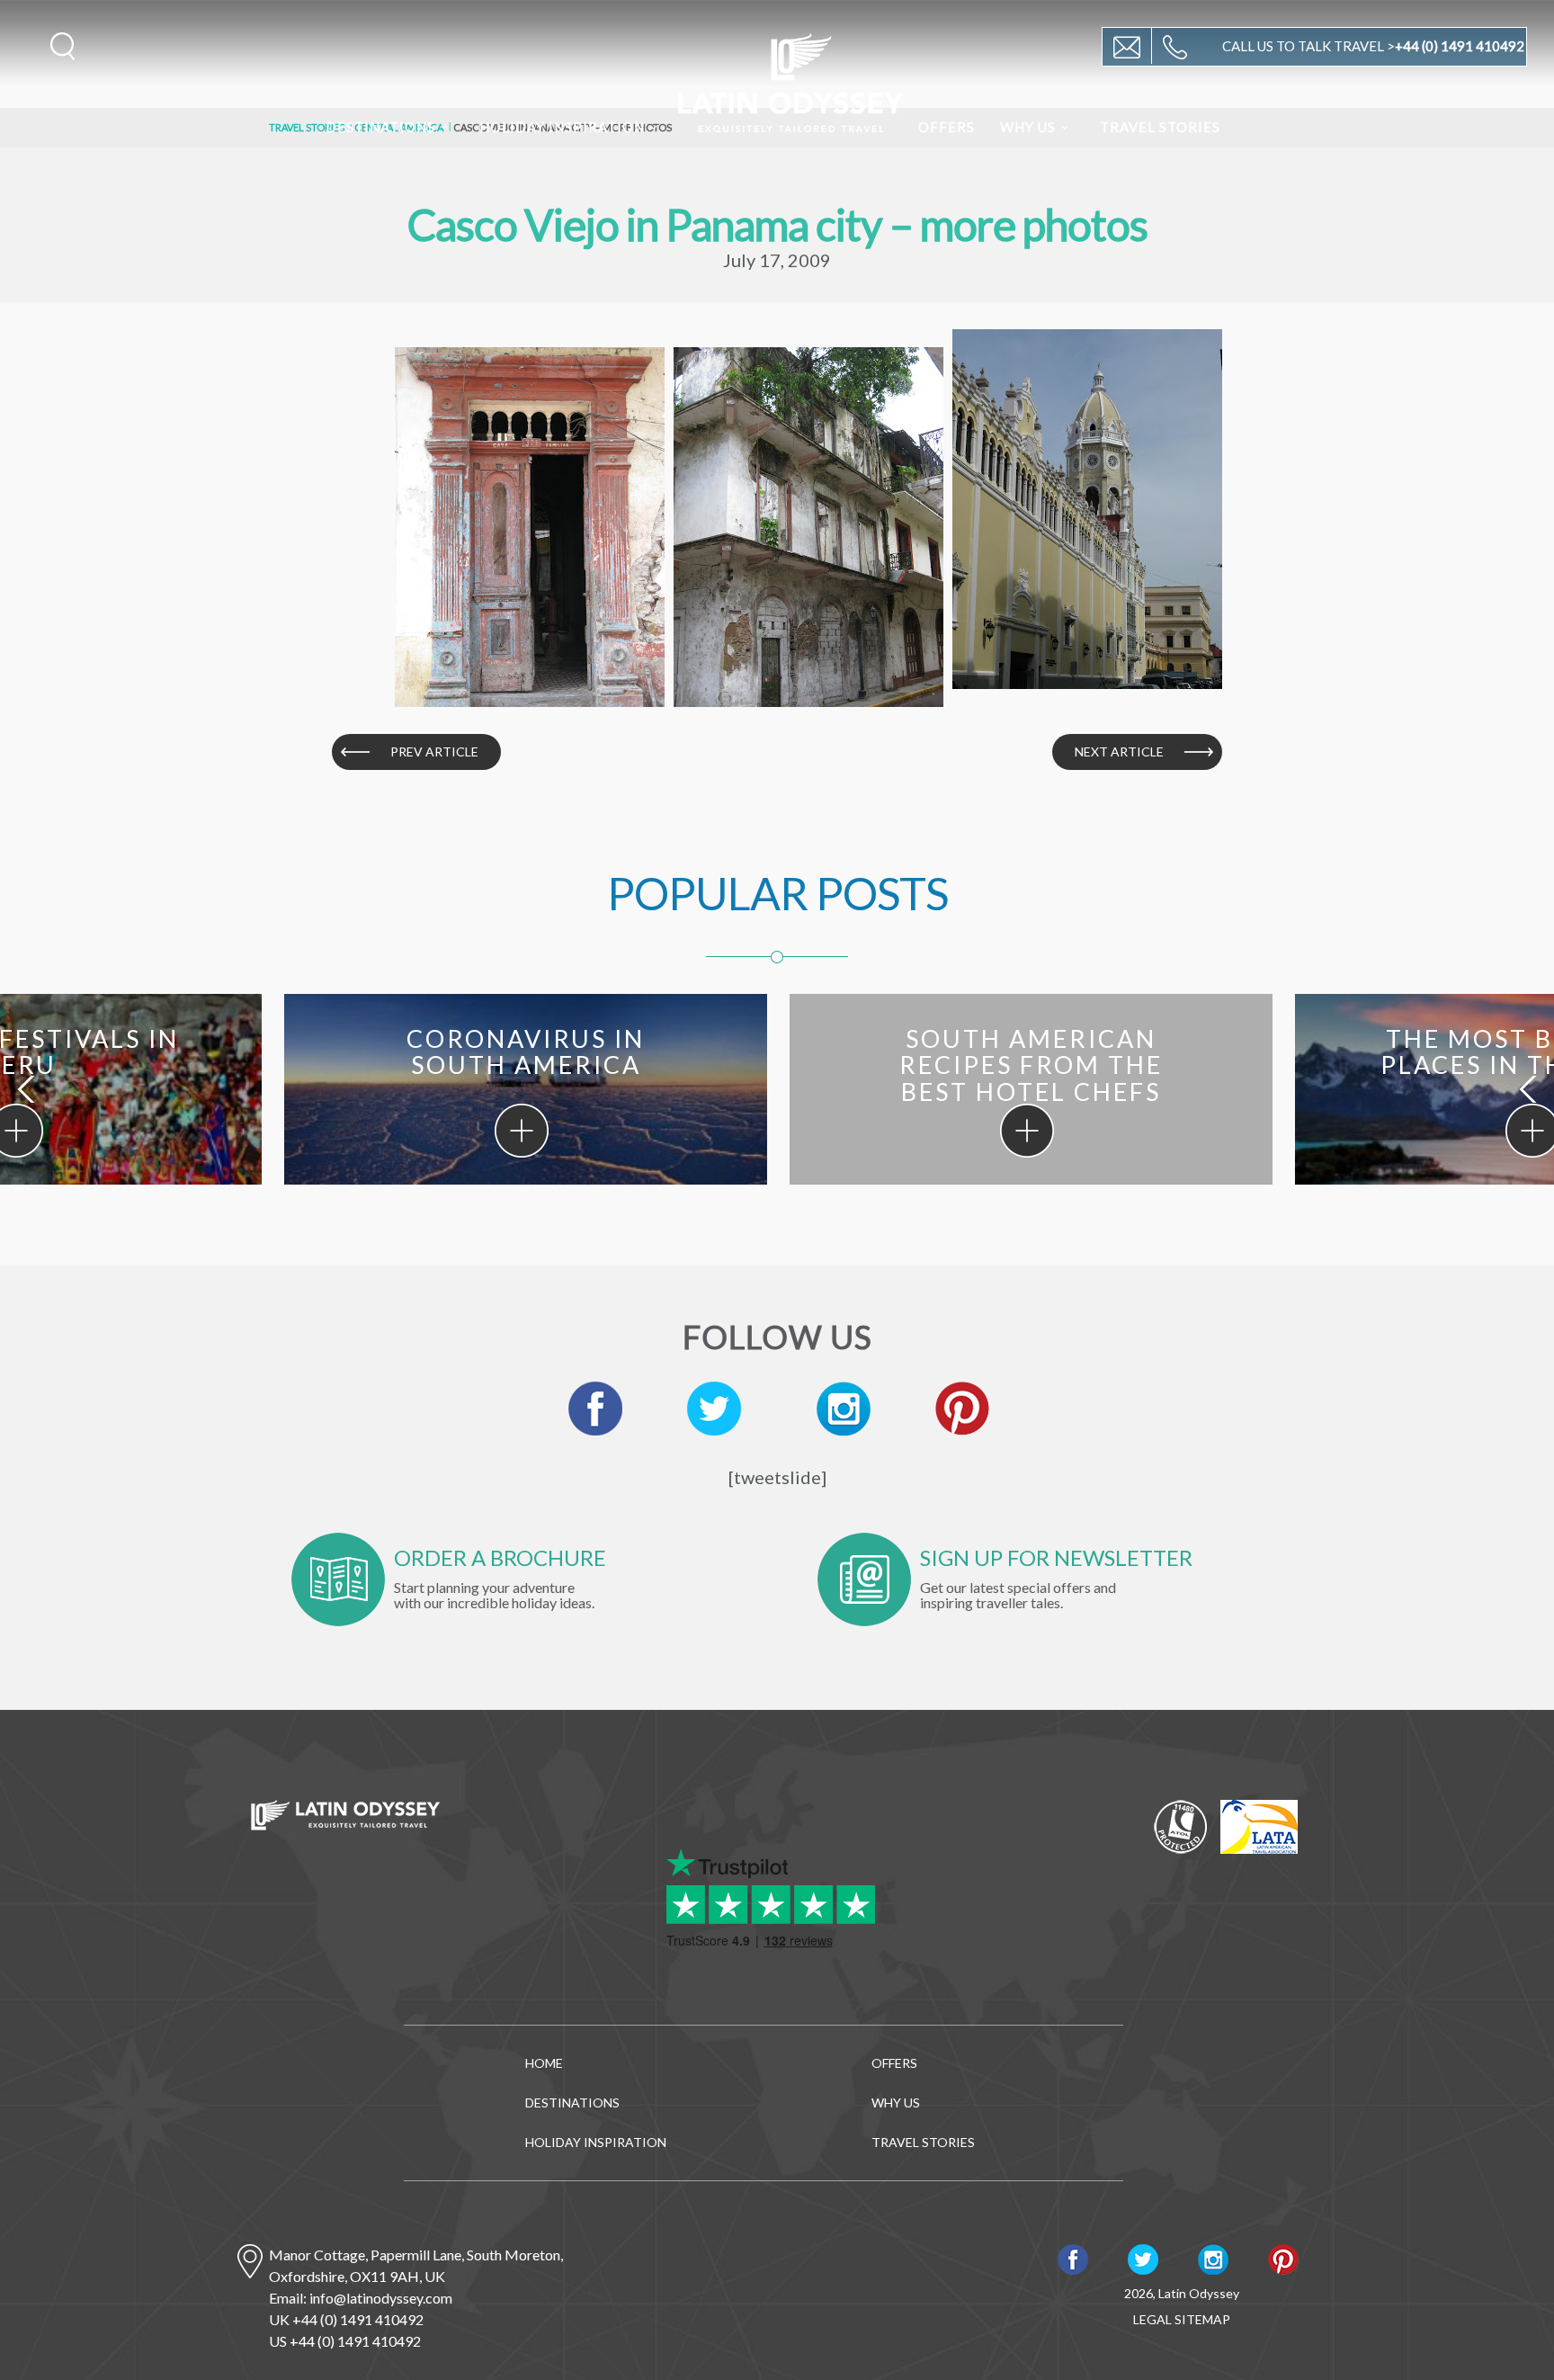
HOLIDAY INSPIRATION (562, 127)
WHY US (1028, 127)
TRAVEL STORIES (1160, 127)
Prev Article (434, 752)
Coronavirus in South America (522, 1131)
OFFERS (947, 127)
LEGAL (1152, 2319)
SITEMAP (1202, 2319)
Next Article (1119, 752)
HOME (544, 2063)
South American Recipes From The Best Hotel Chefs (1027, 1131)
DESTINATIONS (380, 127)
